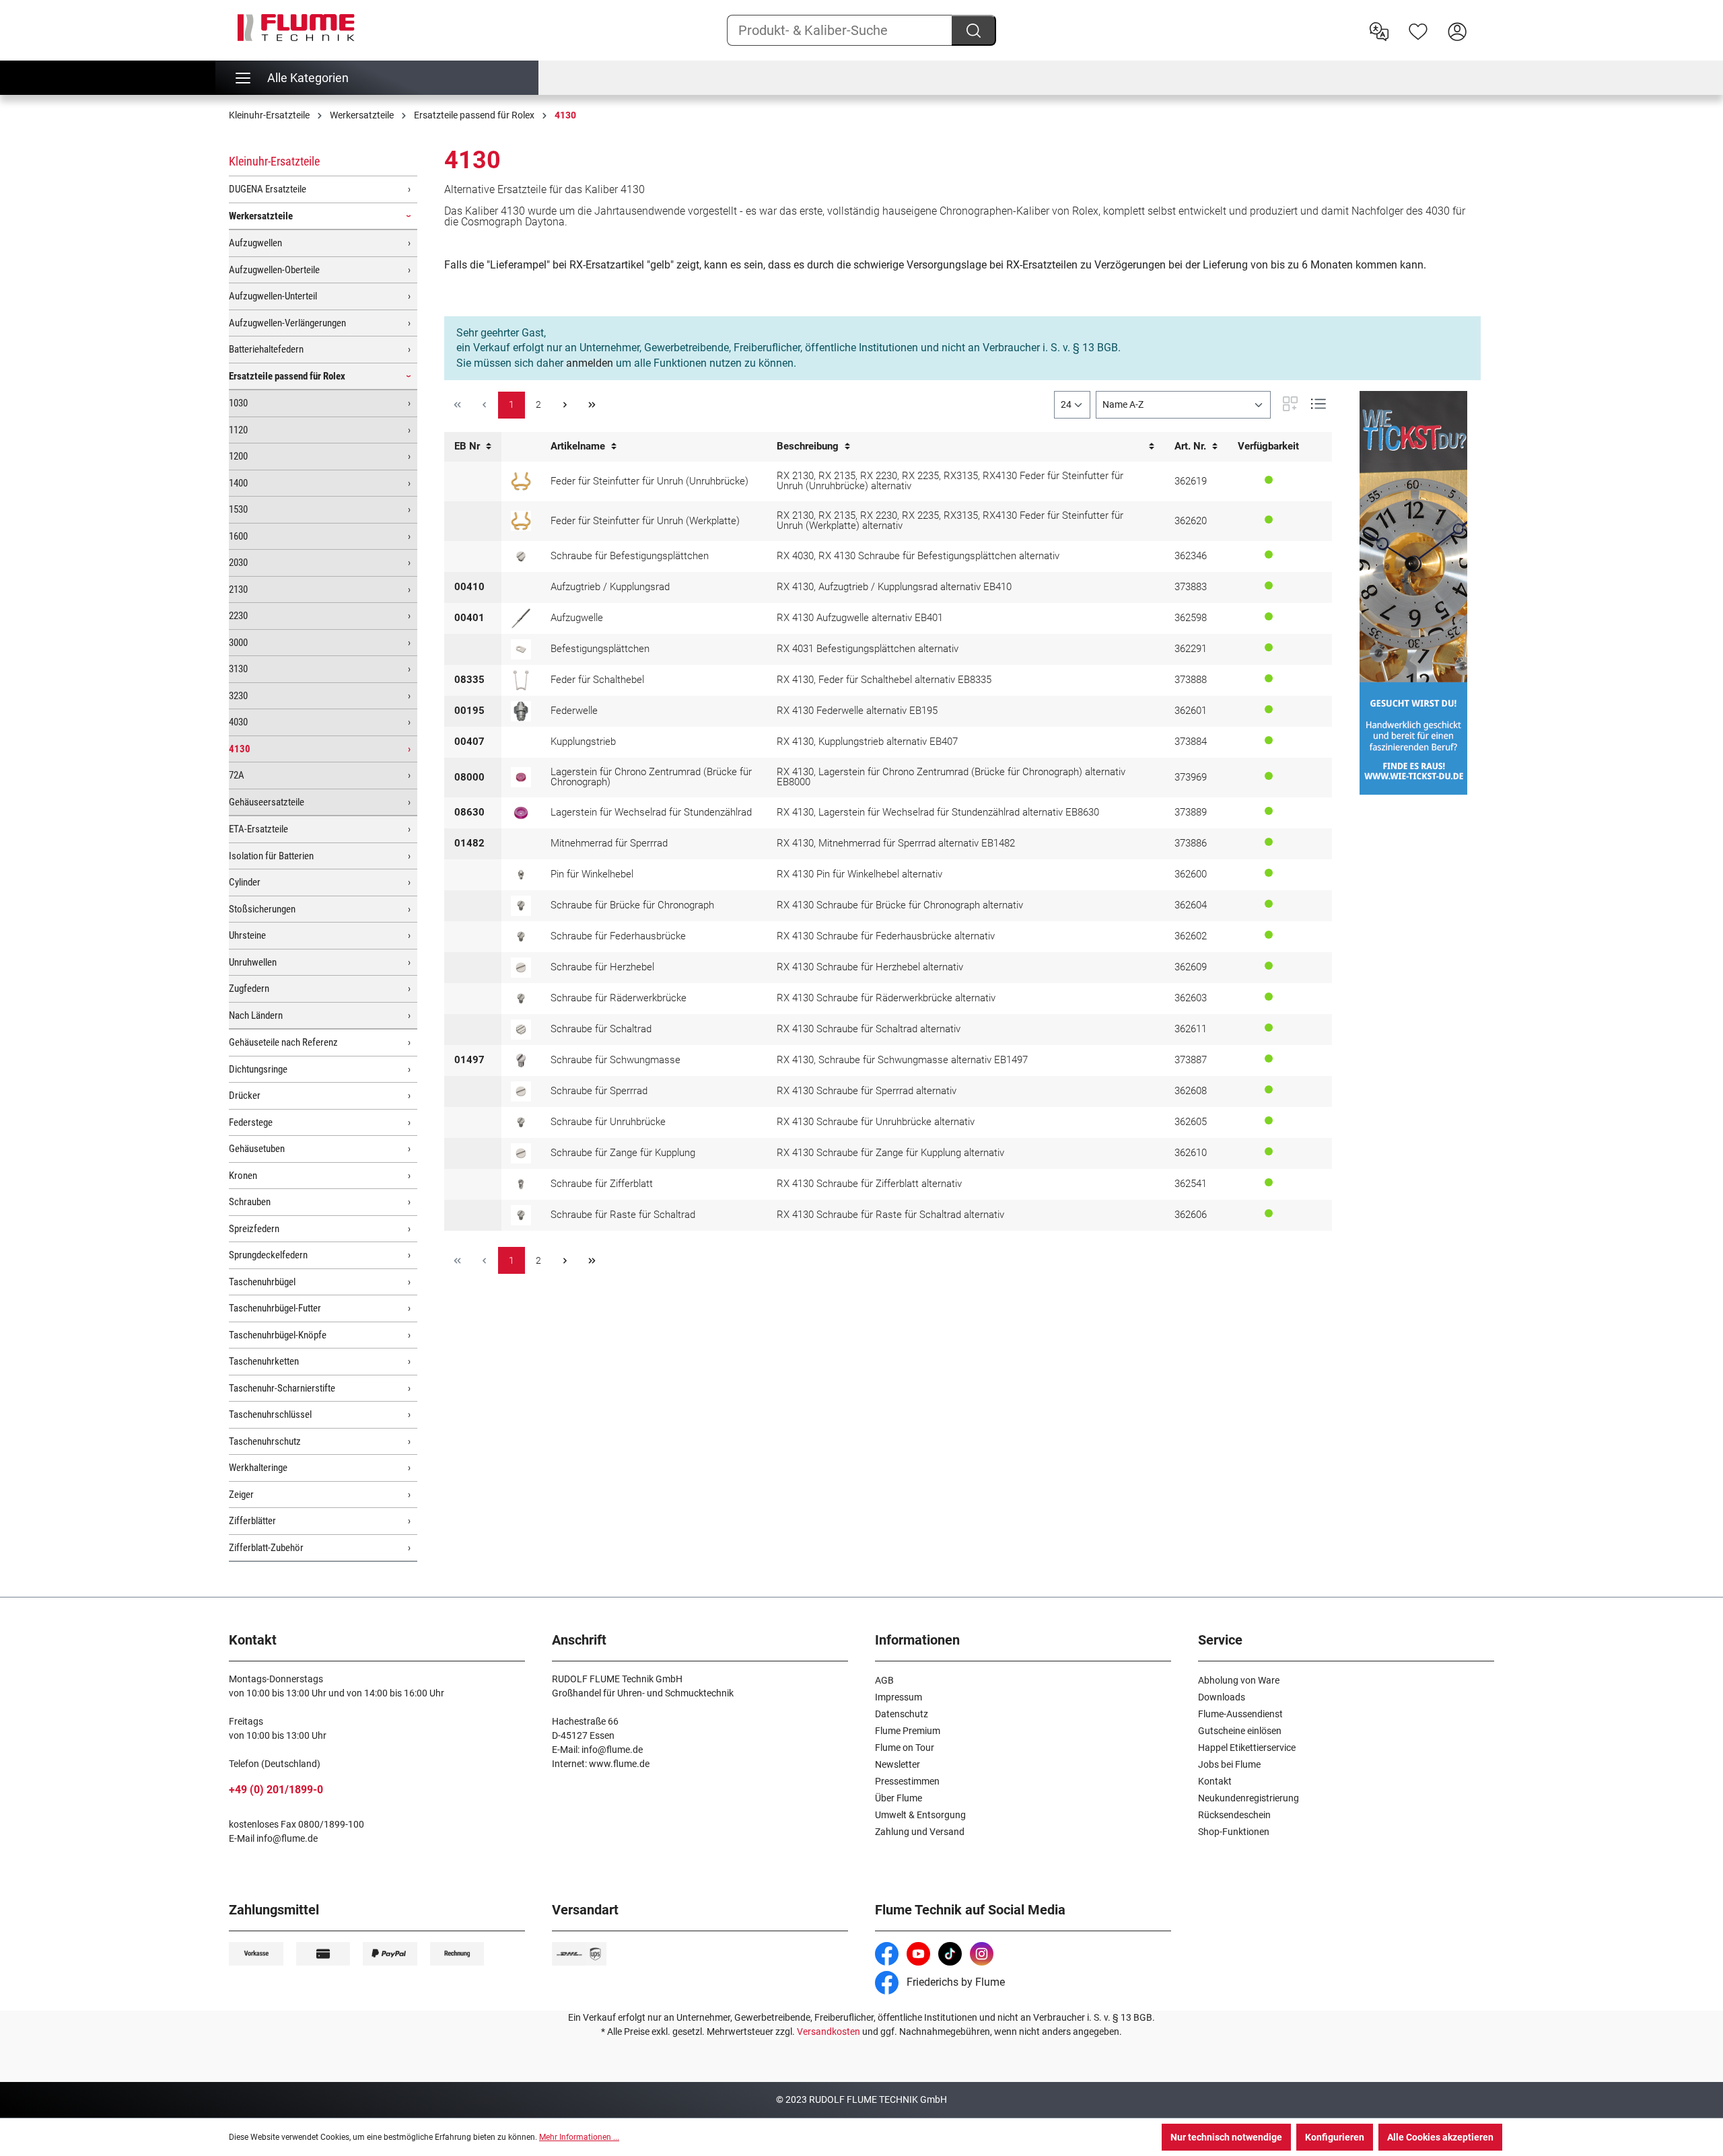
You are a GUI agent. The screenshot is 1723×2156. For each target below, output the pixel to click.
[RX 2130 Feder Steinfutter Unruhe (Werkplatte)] (521, 521)
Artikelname (579, 446)
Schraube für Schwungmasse (616, 1060)
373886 (1191, 843)
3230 (238, 696)
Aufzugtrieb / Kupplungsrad (610, 587)
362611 (1191, 1029)
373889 (1191, 812)
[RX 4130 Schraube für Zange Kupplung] (521, 1153)
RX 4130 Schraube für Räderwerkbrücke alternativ (886, 998)
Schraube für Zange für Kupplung (623, 1153)
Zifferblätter (252, 1521)
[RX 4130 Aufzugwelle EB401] (521, 618)
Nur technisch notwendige (1226, 2137)
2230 (238, 616)
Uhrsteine (247, 935)
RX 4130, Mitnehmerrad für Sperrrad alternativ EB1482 (896, 843)
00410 (469, 587)
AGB (884, 1680)
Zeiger (241, 1495)
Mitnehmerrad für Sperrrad (609, 843)
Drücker (245, 1095)
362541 (1191, 1184)
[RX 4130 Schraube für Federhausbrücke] (521, 937)
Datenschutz (902, 1714)
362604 (1191, 905)
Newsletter (898, 1764)
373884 (1191, 742)
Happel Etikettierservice (1247, 1748)
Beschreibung (809, 446)
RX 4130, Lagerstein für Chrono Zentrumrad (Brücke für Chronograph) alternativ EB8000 (951, 777)
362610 (1191, 1153)
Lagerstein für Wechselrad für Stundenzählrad (651, 812)
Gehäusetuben (257, 1149)
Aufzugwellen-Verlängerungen (287, 323)
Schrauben (250, 1202)
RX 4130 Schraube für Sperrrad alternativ (867, 1091)
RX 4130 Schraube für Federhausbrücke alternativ (886, 936)
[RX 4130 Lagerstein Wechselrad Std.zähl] (521, 813)
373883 (1191, 587)
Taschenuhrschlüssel (270, 1414)
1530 (238, 509)
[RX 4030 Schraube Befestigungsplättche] (521, 556)
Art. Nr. (1192, 446)
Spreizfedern (254, 1229)
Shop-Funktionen (1234, 1832)
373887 (1191, 1060)
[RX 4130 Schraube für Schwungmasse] (521, 1061)
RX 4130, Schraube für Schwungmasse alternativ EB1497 (902, 1060)
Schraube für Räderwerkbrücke (619, 998)
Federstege (251, 1122)
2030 (238, 563)
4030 (238, 722)
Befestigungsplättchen (600, 649)
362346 (1191, 556)
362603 (1191, 998)
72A (237, 775)
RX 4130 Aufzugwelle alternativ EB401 (860, 618)
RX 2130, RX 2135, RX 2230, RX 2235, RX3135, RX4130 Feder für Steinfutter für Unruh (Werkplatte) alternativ (950, 520)
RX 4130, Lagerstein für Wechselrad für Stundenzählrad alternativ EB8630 (938, 812)
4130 (240, 749)
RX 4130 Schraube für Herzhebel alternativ (870, 967)
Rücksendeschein (1234, 1815)
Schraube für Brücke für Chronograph (632, 905)
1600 (238, 536)
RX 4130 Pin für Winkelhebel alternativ (859, 874)
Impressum (899, 1697)
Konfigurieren (1335, 2137)
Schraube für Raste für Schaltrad (623, 1215)
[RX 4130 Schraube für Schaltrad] (521, 1030)
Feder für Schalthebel (597, 680)
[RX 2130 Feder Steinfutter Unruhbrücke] (521, 481)
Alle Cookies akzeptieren (1440, 2137)
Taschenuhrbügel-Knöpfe (278, 1335)
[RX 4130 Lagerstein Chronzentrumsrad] (521, 777)
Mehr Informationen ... (579, 2137)
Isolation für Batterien (271, 856)
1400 (238, 483)
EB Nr (468, 446)
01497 (469, 1060)
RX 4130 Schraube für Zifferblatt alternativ (869, 1184)
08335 (469, 680)
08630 (469, 812)
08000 (469, 777)
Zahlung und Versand (920, 1832)
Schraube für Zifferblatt (602, 1184)
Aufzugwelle (577, 618)
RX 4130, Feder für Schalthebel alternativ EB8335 (884, 680)
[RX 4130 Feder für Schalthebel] (521, 680)
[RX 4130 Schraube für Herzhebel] (521, 968)
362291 (1191, 649)
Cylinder (245, 882)
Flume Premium (908, 1731)
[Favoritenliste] (1418, 30)
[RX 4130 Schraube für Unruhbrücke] (521, 1122)
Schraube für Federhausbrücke (618, 936)
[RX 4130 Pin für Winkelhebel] (521, 875)
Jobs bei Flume (1229, 1764)
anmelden (590, 363)
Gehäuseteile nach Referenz (283, 1042)
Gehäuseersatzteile (267, 802)
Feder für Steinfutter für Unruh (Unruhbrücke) (649, 481)
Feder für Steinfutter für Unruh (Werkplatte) (645, 521)
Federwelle (574, 711)
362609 (1191, 967)
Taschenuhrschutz (265, 1441)
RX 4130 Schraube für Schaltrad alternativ (869, 1029)
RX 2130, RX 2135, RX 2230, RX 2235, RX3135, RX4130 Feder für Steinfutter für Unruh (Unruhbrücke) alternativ (950, 481)
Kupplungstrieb (583, 742)
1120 (238, 430)
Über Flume (899, 1798)
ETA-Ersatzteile (258, 829)
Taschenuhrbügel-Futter (275, 1308)
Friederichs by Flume (954, 1982)
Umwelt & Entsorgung (920, 1815)
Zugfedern (249, 989)
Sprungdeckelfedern (268, 1255)
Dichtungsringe (258, 1069)
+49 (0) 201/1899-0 (276, 1790)
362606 (1191, 1215)
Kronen (243, 1176)
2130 (238, 589)
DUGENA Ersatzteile (268, 189)
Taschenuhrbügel (262, 1282)
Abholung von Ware (1239, 1680)
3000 (238, 643)
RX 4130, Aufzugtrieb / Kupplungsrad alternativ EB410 (894, 587)
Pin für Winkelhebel (592, 874)
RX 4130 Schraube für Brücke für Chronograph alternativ (900, 905)
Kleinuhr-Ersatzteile (274, 161)
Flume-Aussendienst (1240, 1714)
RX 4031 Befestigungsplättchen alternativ (868, 649)
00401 (469, 618)
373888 (1191, 680)
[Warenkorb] (1485, 21)
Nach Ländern (256, 1015)
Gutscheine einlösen (1240, 1731)
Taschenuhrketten (264, 1361)
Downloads (1222, 1697)
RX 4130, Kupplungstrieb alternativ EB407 (867, 742)
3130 (238, 669)
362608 (1191, 1091)
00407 (469, 742)
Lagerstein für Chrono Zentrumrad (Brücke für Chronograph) (651, 777)
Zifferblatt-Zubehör (266, 1548)
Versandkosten (829, 2032)
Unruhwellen (253, 962)
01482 (469, 843)
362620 (1191, 521)
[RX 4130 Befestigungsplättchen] (521, 649)
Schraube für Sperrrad (599, 1091)
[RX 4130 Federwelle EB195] (521, 711)
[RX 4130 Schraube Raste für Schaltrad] (521, 1215)
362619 (1191, 481)
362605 (1191, 1122)
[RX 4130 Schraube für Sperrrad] (521, 1091)
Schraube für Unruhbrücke (608, 1122)
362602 (1191, 936)
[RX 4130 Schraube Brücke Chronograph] (521, 906)
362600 (1191, 874)
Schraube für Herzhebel (602, 967)
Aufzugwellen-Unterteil (273, 296)
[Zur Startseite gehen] (296, 28)
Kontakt (1215, 1781)
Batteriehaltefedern (266, 349)
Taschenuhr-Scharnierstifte (282, 1388)
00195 (469, 711)
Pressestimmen (907, 1781)
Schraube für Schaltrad (601, 1029)
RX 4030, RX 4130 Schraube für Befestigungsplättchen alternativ (918, 556)
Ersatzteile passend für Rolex (287, 376)
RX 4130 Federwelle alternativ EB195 (857, 711)
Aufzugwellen (255, 243)
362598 (1191, 618)
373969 (1191, 777)
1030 (238, 403)
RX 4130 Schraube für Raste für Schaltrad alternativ (890, 1215)
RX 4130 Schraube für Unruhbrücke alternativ (876, 1122)
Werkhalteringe (258, 1468)
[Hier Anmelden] (1457, 30)
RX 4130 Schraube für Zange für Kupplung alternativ (890, 1153)
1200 (238, 456)
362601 (1191, 711)
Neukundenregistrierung (1249, 1798)
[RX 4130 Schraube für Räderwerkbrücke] (521, 999)
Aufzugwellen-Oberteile (274, 270)
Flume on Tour (905, 1748)
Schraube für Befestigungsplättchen (630, 556)
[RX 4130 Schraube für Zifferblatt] (521, 1184)
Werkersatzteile (261, 216)
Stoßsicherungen (262, 909)
